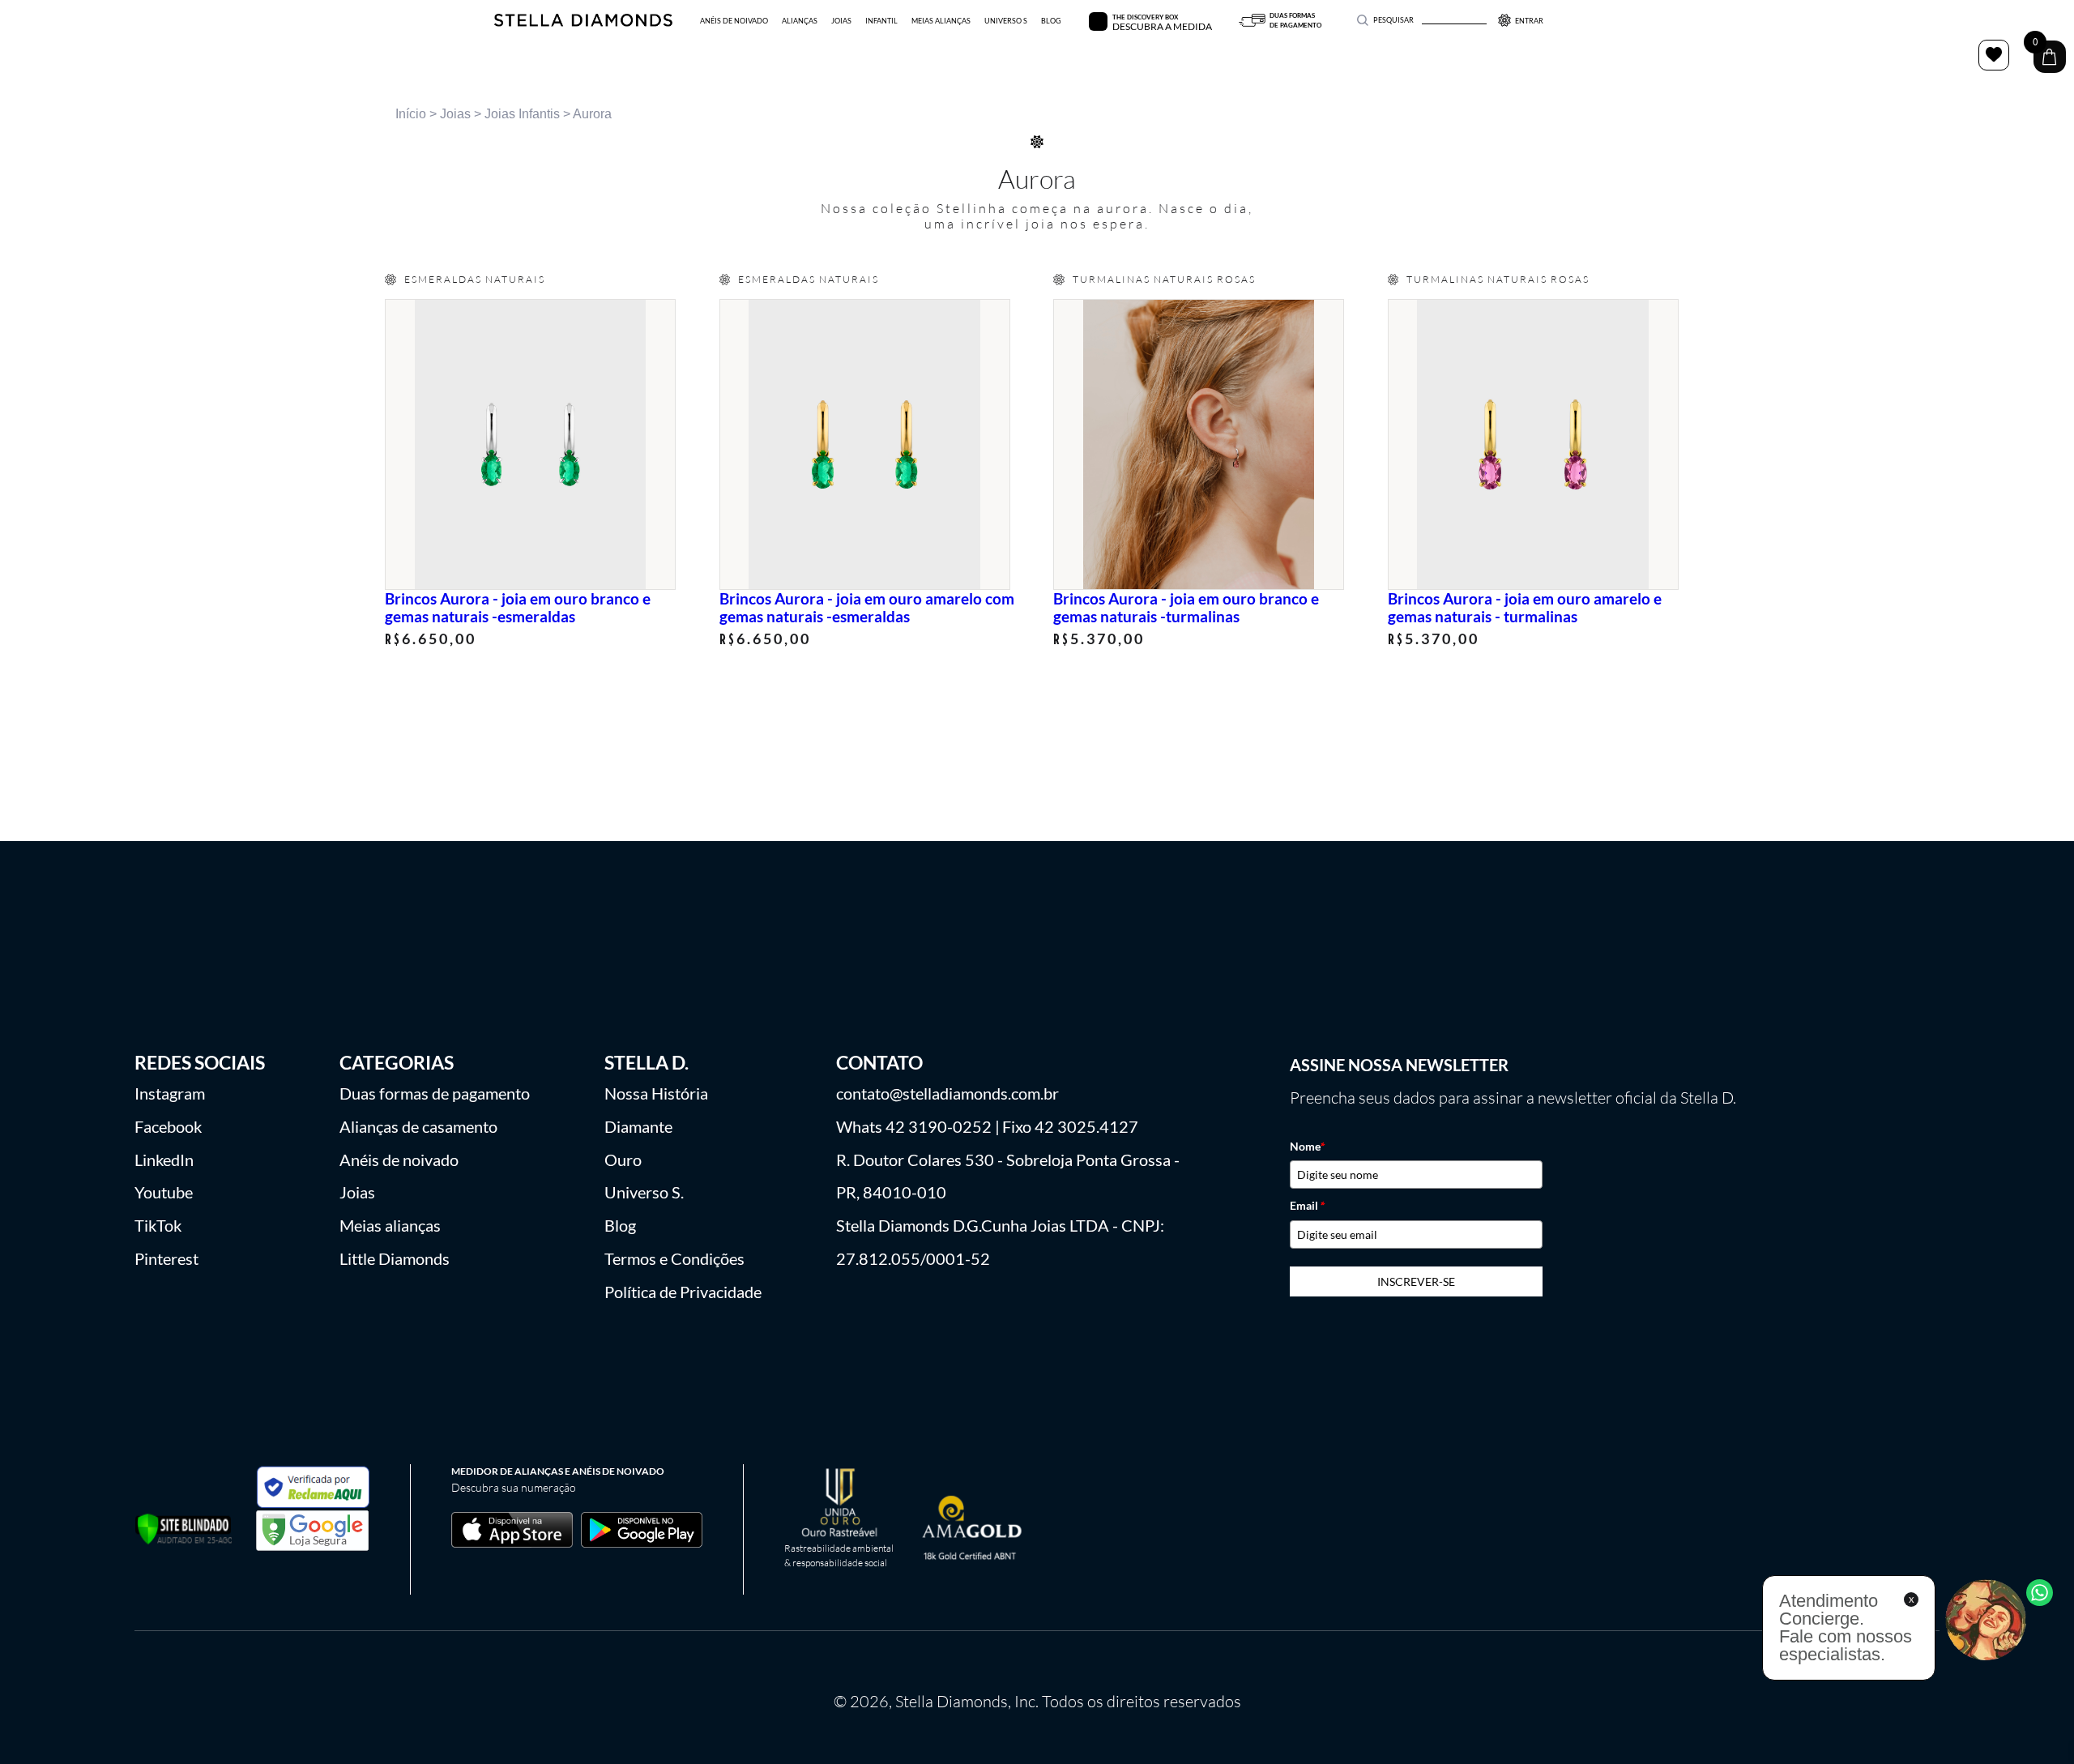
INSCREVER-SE (1416, 1281)
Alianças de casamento (418, 1126)
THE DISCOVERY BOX (1145, 17)
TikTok (158, 1225)
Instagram (170, 1093)
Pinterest (166, 1258)
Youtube (164, 1192)
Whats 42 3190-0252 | (918, 1126)
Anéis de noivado (399, 1160)
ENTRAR (1529, 21)
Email (1308, 1206)
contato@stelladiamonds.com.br (947, 1093)
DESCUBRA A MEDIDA (1162, 26)
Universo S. (644, 1192)
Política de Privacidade (683, 1292)
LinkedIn (164, 1160)
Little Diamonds (395, 1258)
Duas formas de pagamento (435, 1093)
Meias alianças (390, 1225)
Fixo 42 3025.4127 (1070, 1126)
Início (411, 114)
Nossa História (656, 1093)
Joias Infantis (522, 114)
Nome (1308, 1147)
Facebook (168, 1126)
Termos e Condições (674, 1258)
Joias (455, 114)
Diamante (638, 1126)
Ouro (623, 1160)
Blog (620, 1225)
